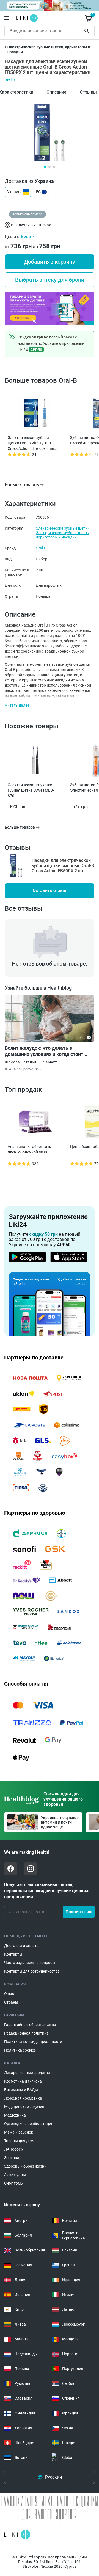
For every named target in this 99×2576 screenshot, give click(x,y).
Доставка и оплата (21, 1946)
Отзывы (88, 92)
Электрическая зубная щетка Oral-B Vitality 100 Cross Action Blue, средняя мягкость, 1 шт (31, 443)
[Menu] (7, 18)
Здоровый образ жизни (25, 2166)
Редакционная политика (26, 2033)
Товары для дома (20, 2141)
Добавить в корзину (50, 262)
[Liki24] (17, 2535)
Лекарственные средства (27, 2073)
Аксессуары (15, 2175)
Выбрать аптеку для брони (50, 280)
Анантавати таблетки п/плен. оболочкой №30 (30, 1149)
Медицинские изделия (24, 2107)
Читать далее (17, 705)
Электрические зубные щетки (63, 528)
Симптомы (14, 2183)
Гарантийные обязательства (30, 2025)
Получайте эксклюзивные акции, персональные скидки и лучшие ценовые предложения (47, 1891)
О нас (9, 1994)
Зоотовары (14, 2158)
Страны (11, 2002)
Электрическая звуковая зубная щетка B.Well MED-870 (31, 790)
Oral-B (10, 80)
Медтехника (15, 2115)
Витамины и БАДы (21, 2090)
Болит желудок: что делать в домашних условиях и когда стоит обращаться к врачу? (44, 1051)
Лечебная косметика (23, 2098)
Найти (88, 31)
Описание (57, 92)
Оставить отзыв (50, 891)
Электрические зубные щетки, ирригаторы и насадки (63, 535)
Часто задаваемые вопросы (30, 1963)
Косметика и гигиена (23, 2081)
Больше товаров (22, 485)
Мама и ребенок (19, 2132)
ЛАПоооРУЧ (15, 2149)
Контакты (13, 1954)
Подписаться (79, 1912)
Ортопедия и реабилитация (29, 2124)
